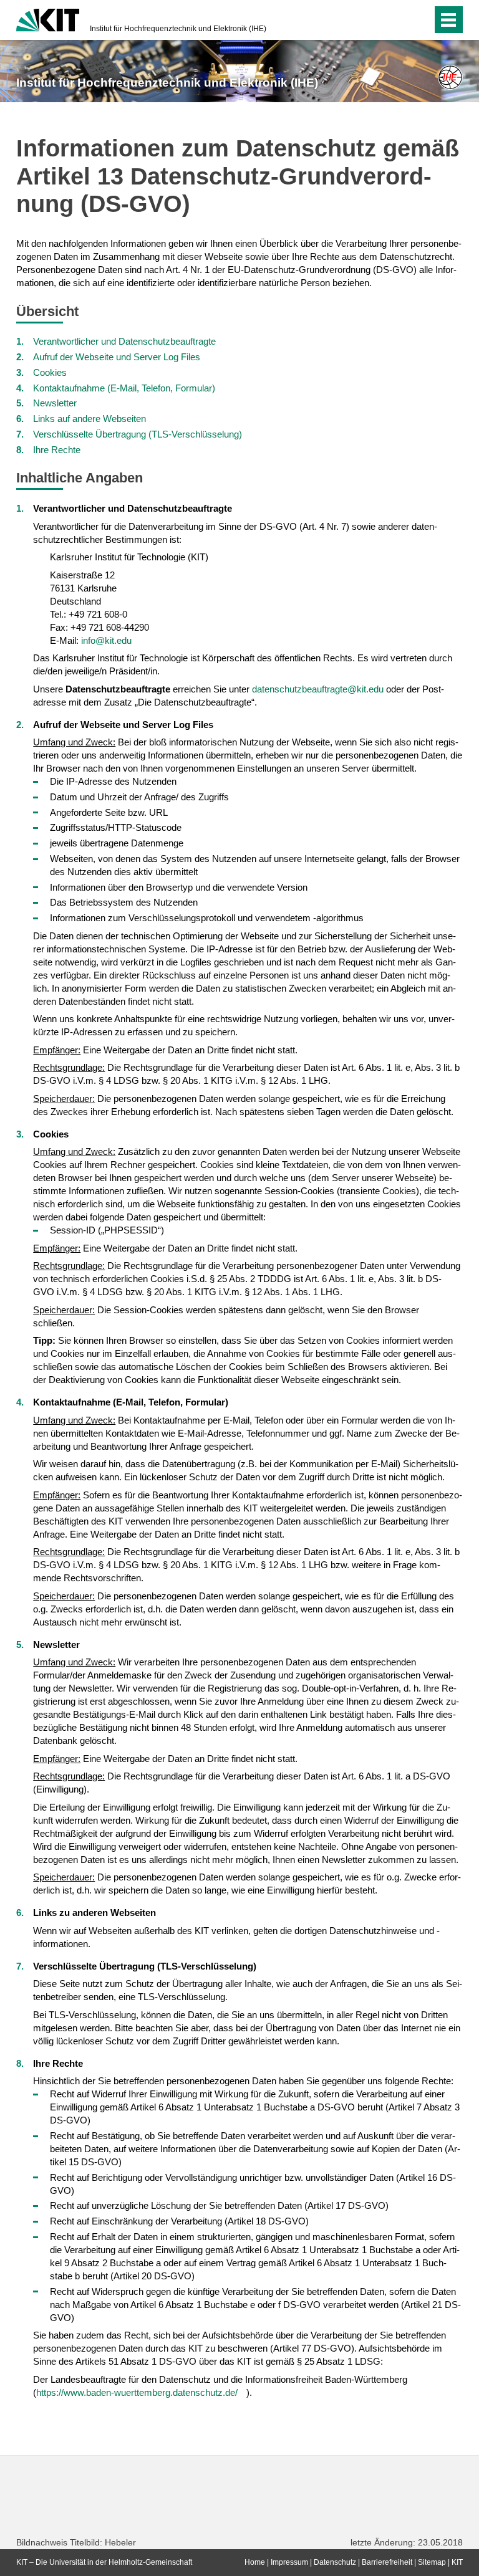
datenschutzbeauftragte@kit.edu (318, 689)
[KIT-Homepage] (48, 19)
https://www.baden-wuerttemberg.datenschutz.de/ (137, 2392)
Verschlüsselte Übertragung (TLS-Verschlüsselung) (138, 434)
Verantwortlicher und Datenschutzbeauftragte (124, 341)
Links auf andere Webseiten (90, 419)
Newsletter (55, 403)
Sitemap (432, 2562)
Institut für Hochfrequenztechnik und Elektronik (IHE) (178, 29)
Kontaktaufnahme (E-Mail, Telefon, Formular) (124, 388)
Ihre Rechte (57, 450)
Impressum (289, 2562)
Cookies (50, 372)
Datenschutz (335, 2562)
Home (255, 2562)
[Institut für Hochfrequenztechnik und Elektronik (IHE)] (450, 77)
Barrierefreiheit (387, 2562)
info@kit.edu (106, 640)
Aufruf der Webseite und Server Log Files (117, 357)
